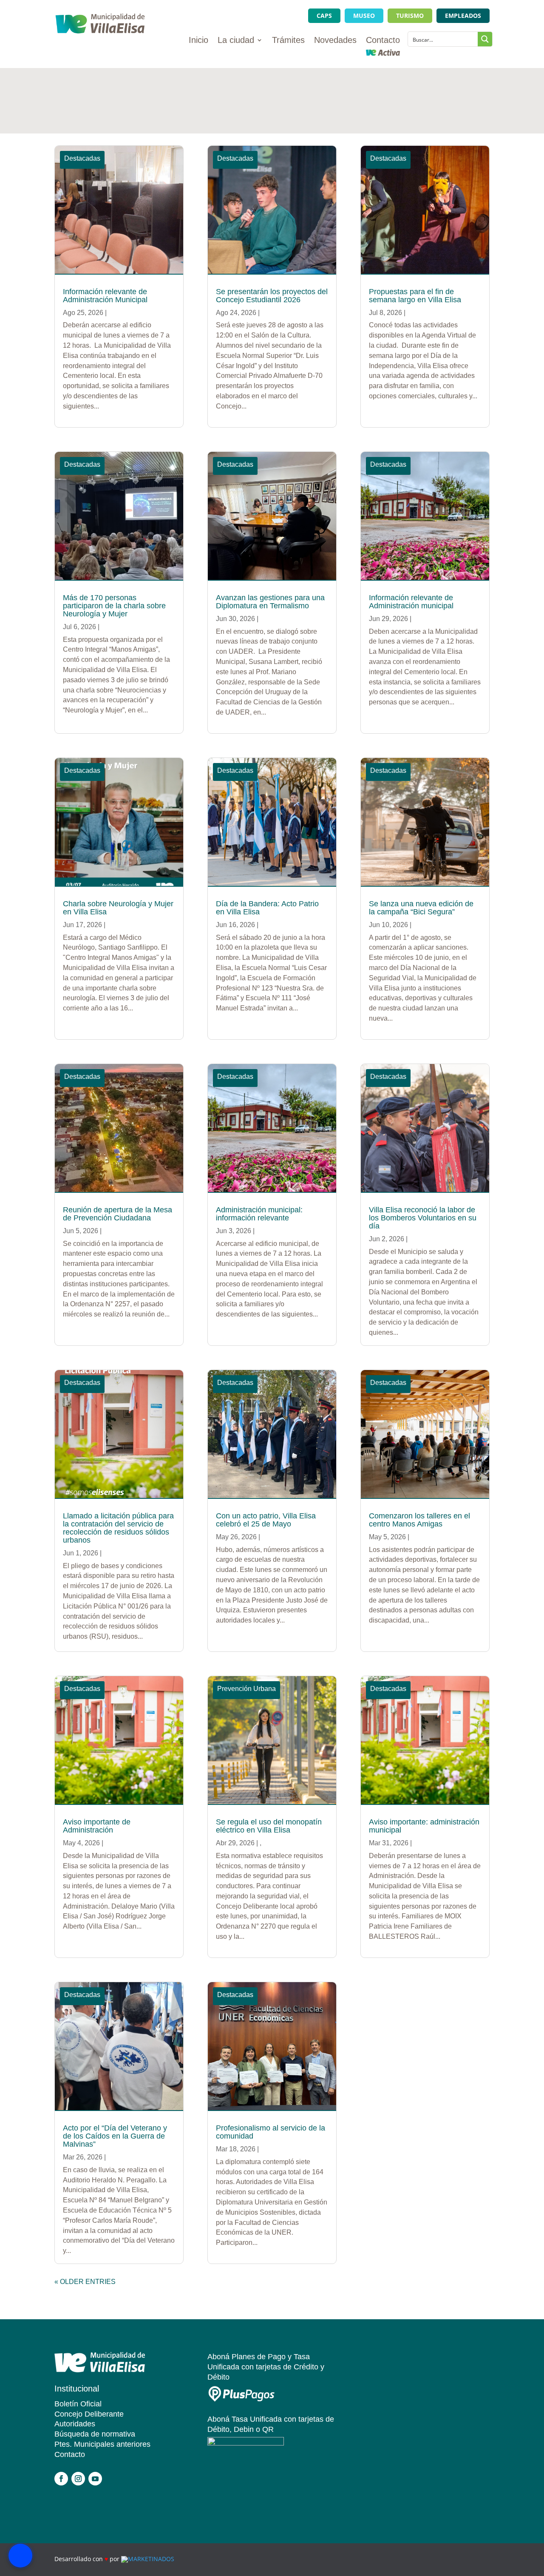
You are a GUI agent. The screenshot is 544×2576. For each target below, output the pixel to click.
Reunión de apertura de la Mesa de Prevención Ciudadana (118, 1214)
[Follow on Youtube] (95, 2479)
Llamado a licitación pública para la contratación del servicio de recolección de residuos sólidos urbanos (118, 1528)
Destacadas (82, 158)
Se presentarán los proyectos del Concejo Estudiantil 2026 (272, 296)
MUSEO (364, 16)
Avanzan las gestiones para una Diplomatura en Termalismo (270, 602)
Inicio (198, 41)
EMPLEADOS (463, 16)
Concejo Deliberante (89, 2414)
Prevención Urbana (246, 1689)
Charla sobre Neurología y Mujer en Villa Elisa (118, 908)
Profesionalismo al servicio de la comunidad (271, 2132)
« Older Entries (85, 2282)
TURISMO (410, 16)
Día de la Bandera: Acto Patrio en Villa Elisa (267, 908)
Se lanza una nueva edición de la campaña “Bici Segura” (421, 908)
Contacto (383, 41)
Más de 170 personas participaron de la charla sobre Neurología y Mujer (114, 606)
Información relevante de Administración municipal (411, 602)
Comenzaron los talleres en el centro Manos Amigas (419, 1520)
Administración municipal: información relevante (259, 1214)
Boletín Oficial (78, 2404)
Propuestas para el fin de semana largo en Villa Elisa (415, 296)
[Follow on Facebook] (61, 2479)
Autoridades (75, 2424)
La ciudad (236, 41)
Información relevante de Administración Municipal (105, 296)
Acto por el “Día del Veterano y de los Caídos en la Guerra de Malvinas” (115, 2136)
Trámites (288, 41)
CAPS (324, 16)
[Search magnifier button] (485, 39)
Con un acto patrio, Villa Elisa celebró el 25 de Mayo (266, 1520)
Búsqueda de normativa (95, 2434)
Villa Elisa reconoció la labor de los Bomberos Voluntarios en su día (423, 1218)
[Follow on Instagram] (78, 2479)
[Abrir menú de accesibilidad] (20, 2556)
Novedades (335, 41)
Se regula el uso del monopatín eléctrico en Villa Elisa (269, 1826)
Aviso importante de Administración (97, 1826)
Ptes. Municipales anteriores (102, 2444)
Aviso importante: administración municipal (424, 1826)
